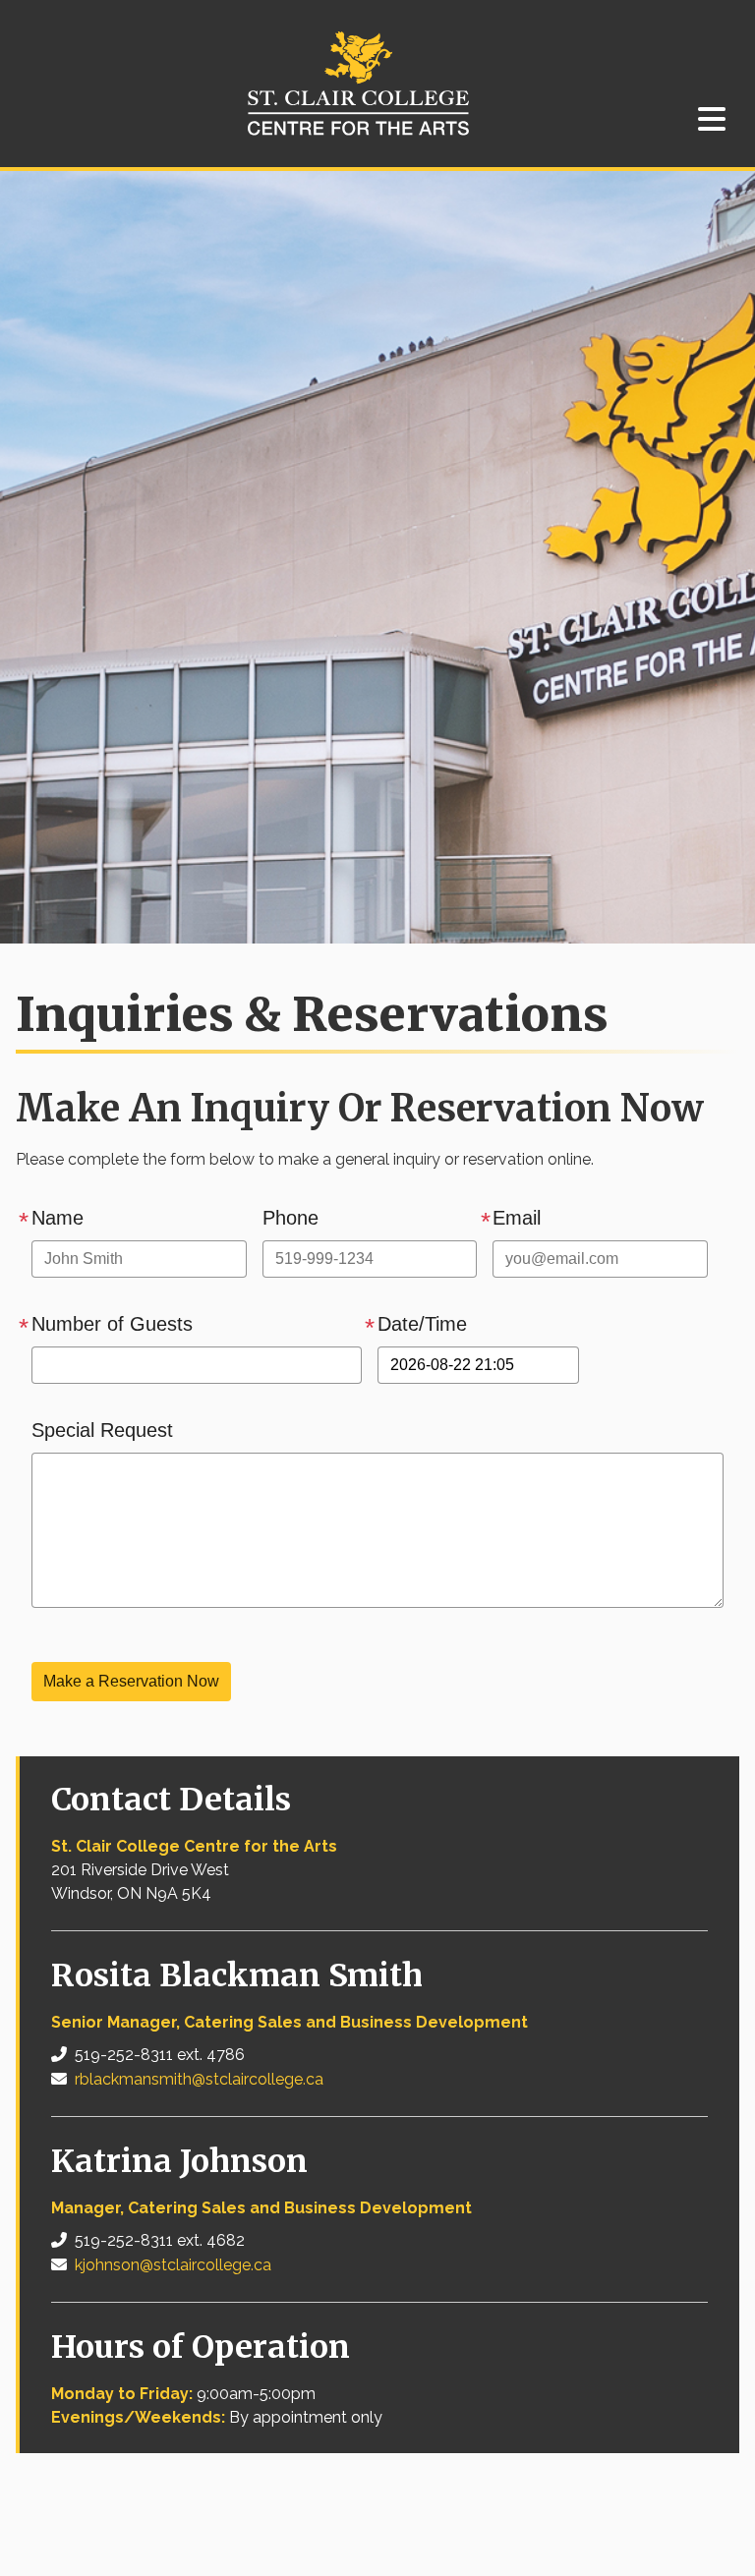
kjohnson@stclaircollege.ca (173, 2265)
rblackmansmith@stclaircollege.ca (199, 2079)
